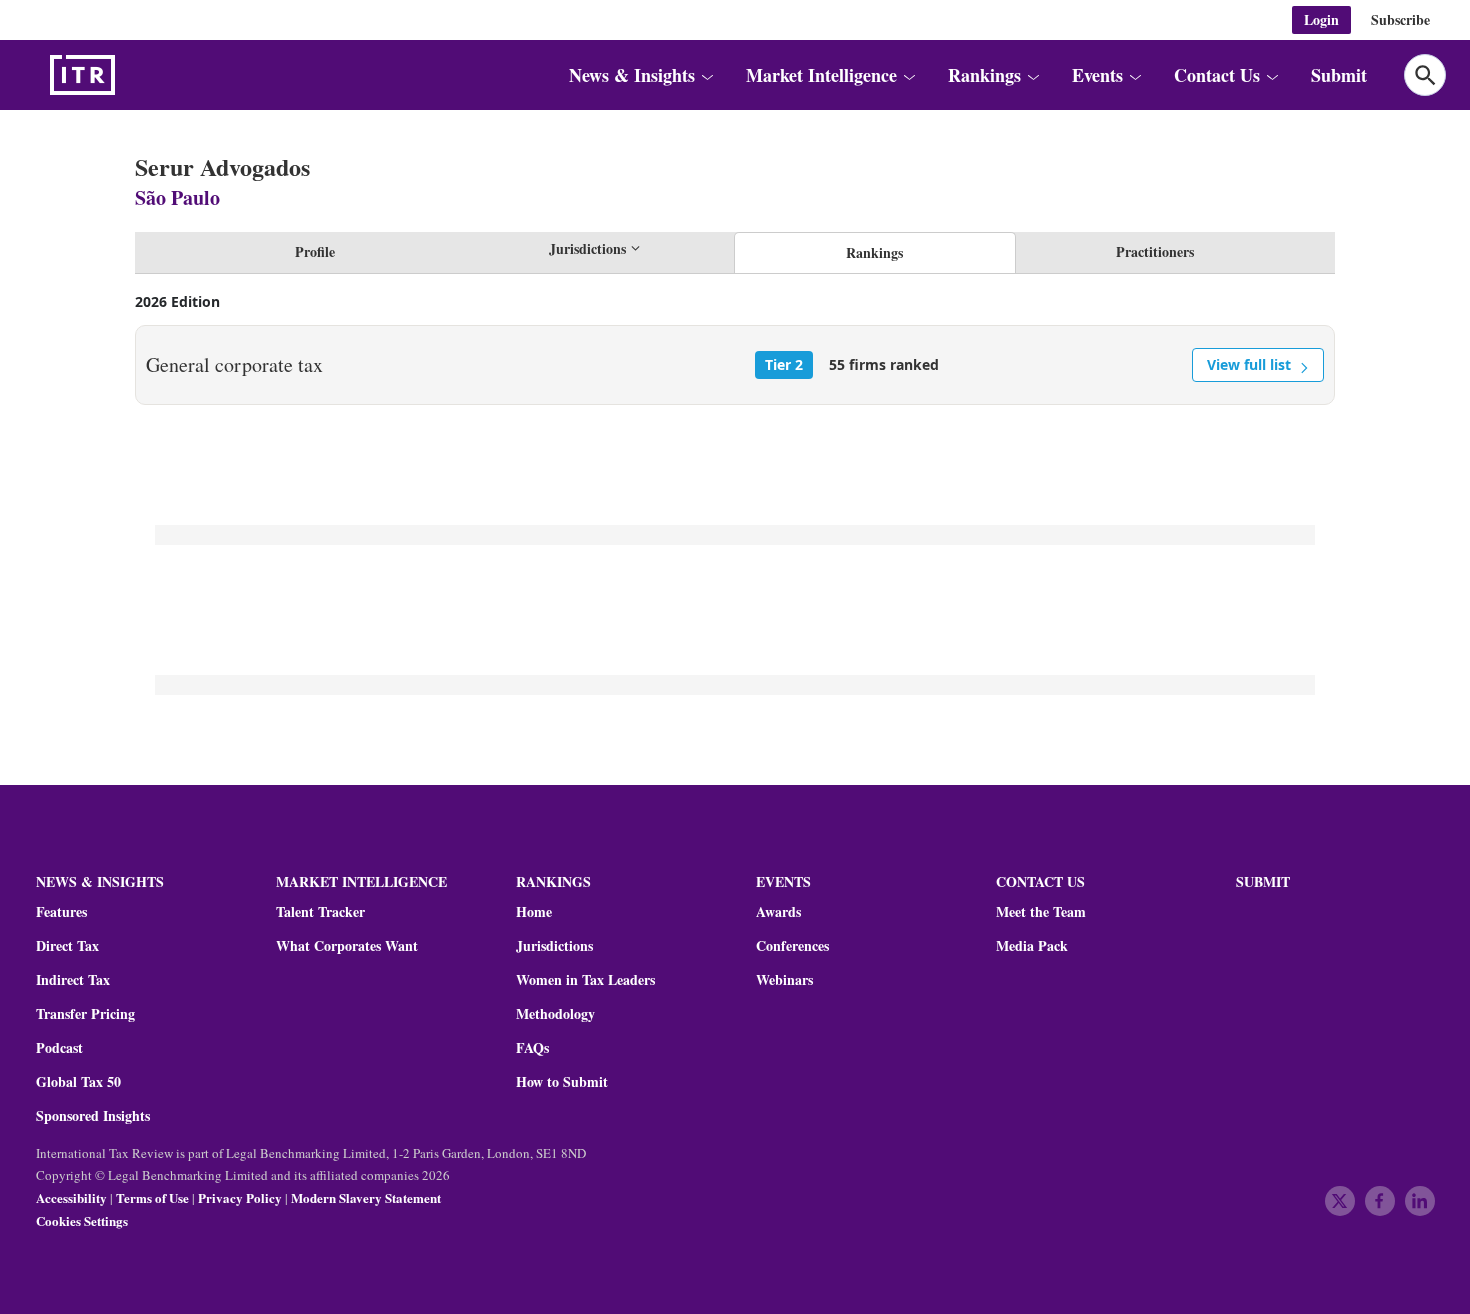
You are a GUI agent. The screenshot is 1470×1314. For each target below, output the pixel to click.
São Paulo (177, 197)
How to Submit (562, 1082)
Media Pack (1032, 946)
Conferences (792, 946)
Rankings (874, 252)
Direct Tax (67, 946)
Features (61, 912)
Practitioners (1155, 251)
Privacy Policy (240, 1197)
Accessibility (71, 1197)
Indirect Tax (73, 980)
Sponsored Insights (93, 1116)
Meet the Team (1041, 912)
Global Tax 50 (78, 1082)
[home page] (130, 75)
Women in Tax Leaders (585, 980)
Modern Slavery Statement (366, 1197)
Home (534, 912)
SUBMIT (1263, 881)
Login (1321, 19)
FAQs (532, 1048)
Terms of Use (152, 1197)
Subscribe (1400, 19)
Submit (1339, 75)
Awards (778, 912)
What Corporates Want (347, 946)
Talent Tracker (320, 912)
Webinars (784, 980)
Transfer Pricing (85, 1014)
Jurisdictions (554, 946)
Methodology (555, 1014)
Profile (315, 251)
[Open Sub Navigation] (707, 75)
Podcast (59, 1048)
